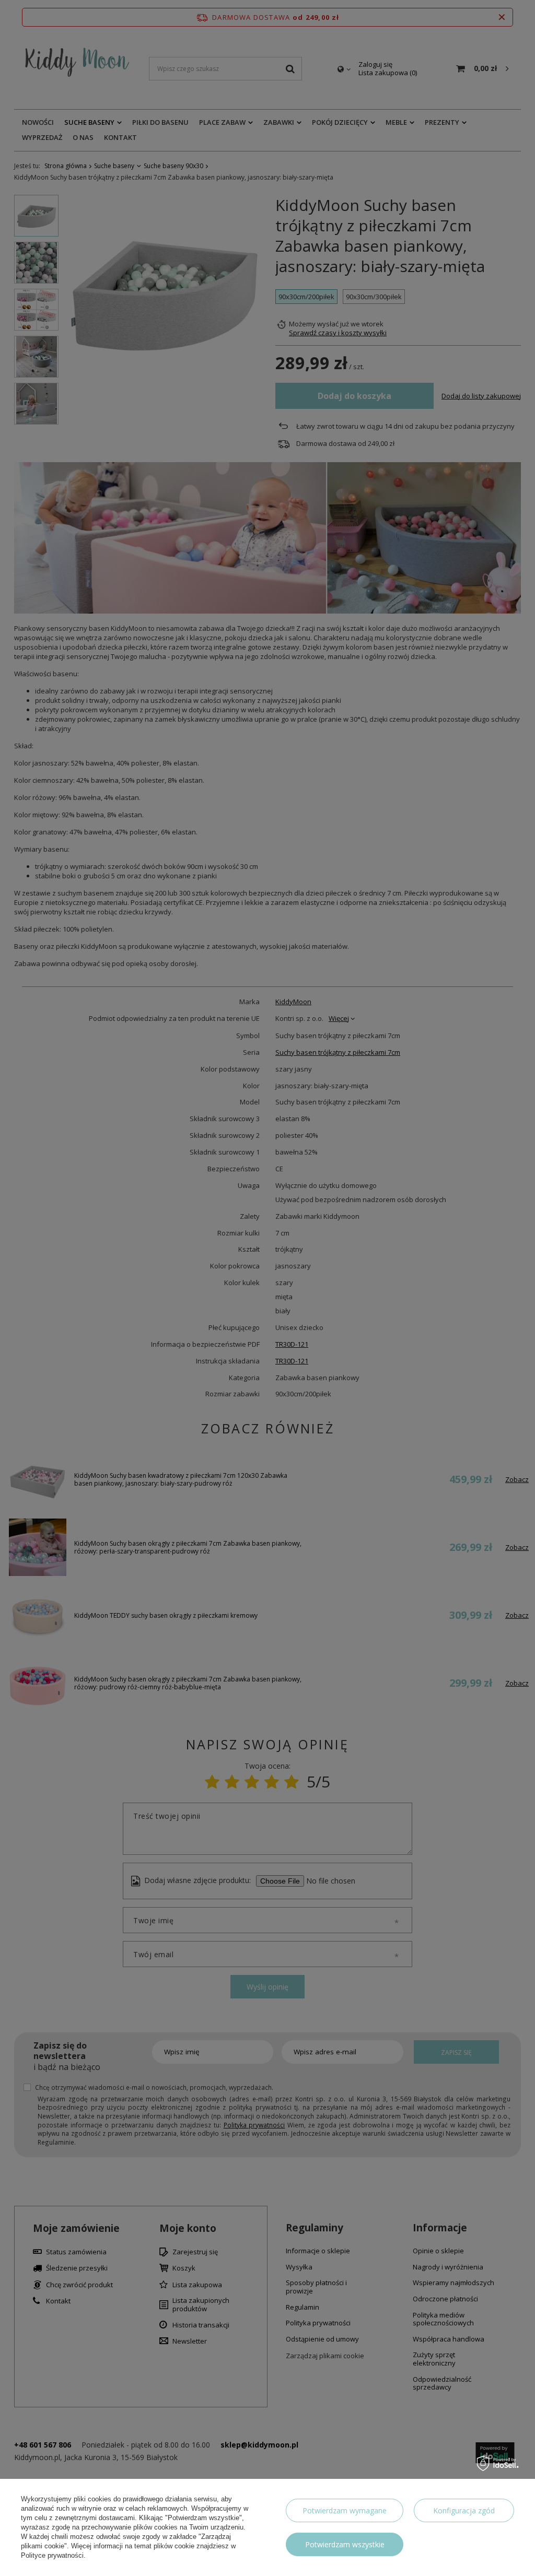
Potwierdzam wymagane (345, 2510)
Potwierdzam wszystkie (345, 2544)
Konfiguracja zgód (464, 2510)
